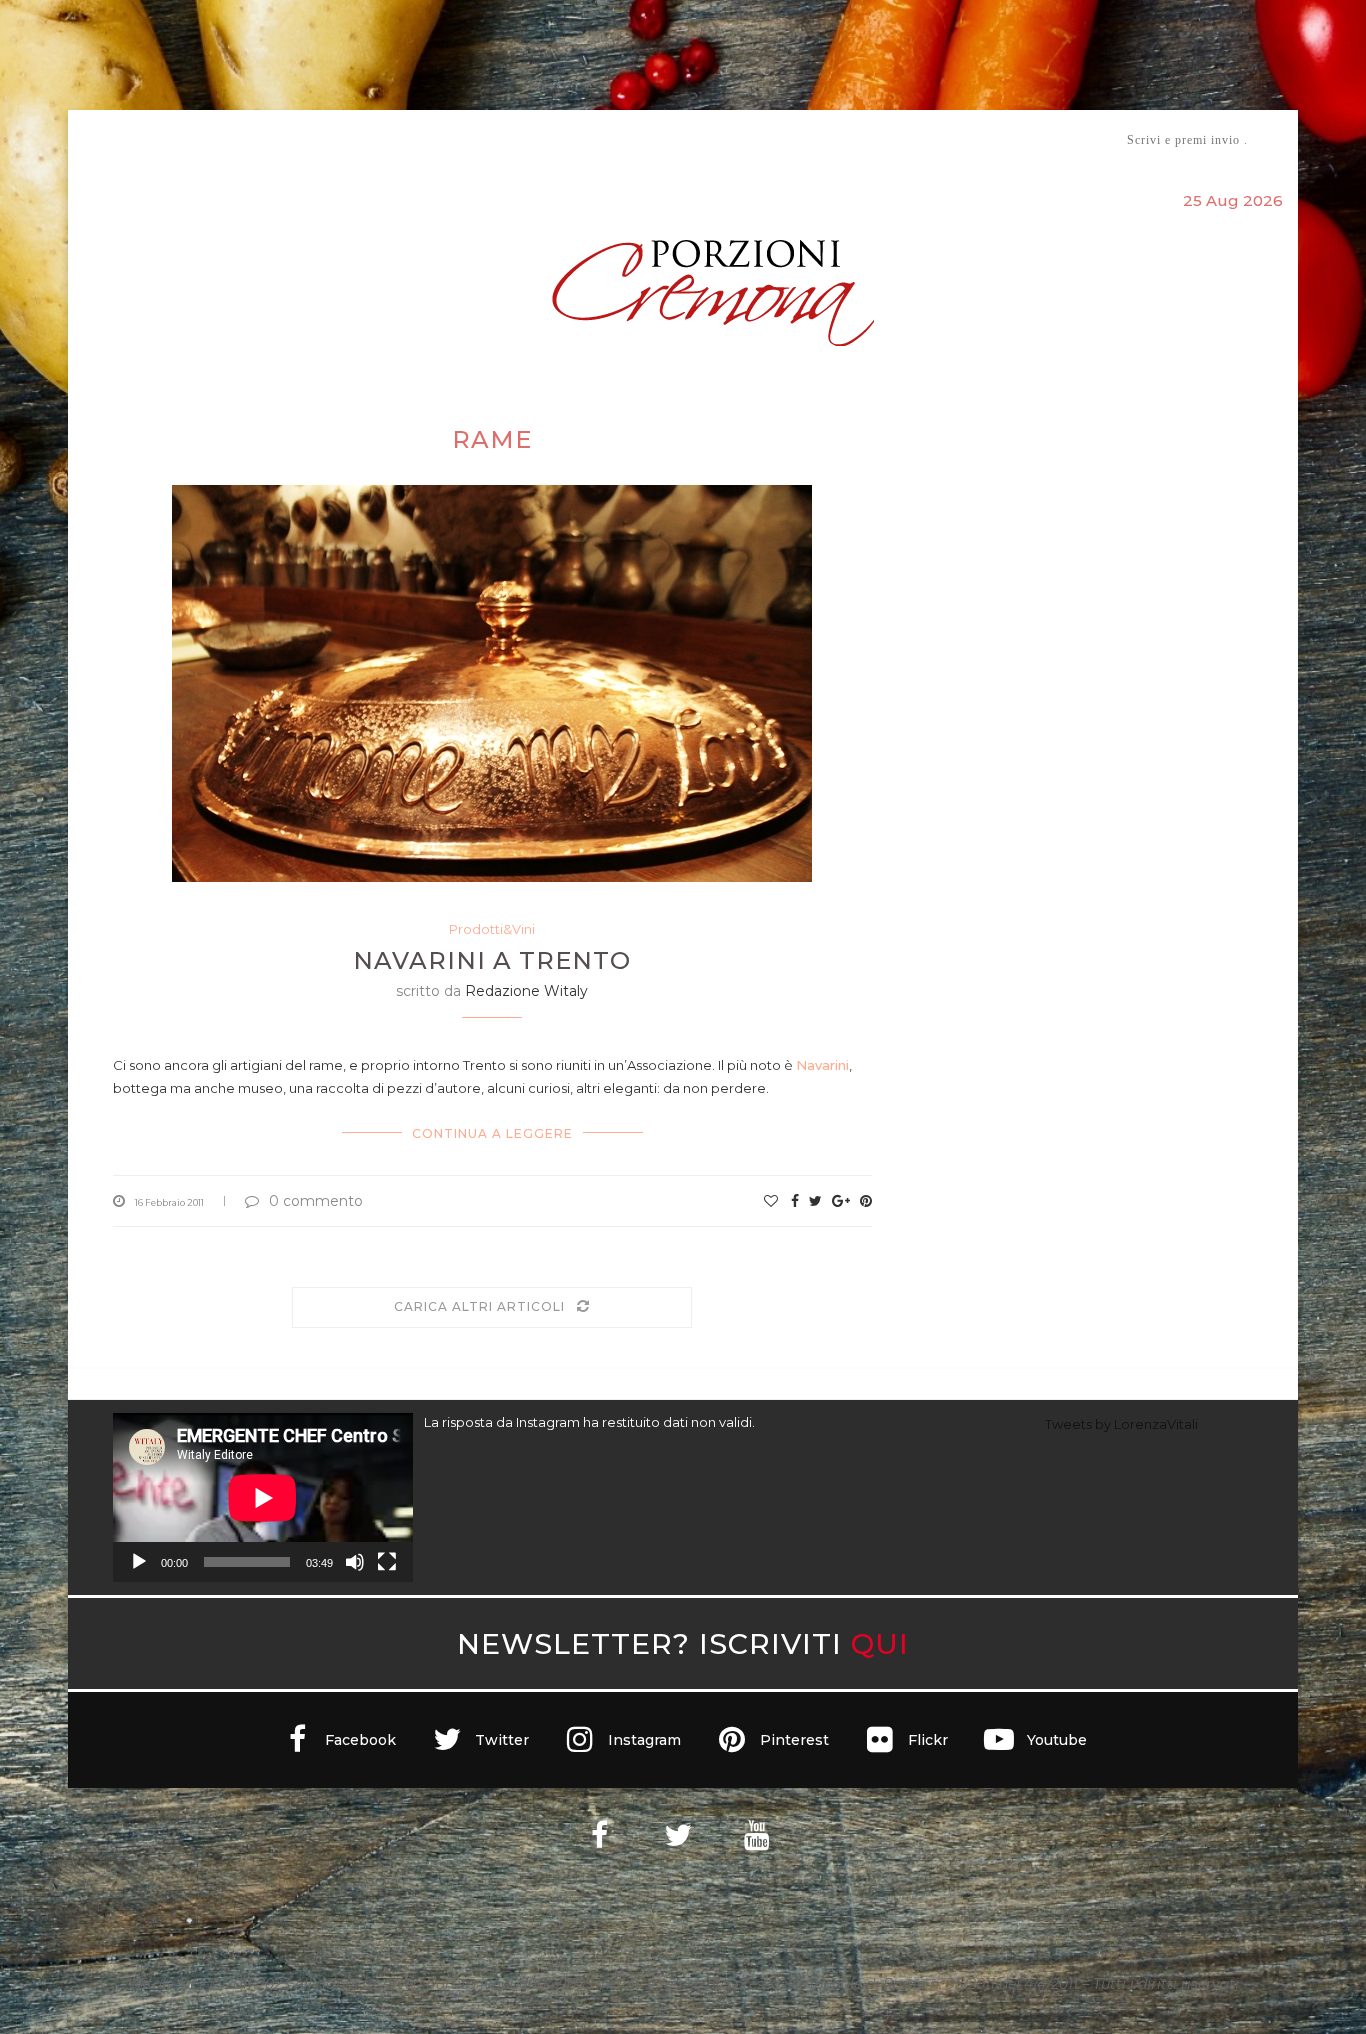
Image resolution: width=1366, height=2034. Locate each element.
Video (849, 139)
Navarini (822, 1065)
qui (880, 1643)
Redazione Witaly (526, 991)
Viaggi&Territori (751, 139)
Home (100, 139)
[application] (263, 1497)
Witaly (266, 139)
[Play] (139, 1562)
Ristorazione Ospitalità (474, 139)
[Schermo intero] (387, 1562)
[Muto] (355, 1562)
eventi (334, 140)
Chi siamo (174, 140)
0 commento (316, 1201)
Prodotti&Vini (492, 929)
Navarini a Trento (492, 960)
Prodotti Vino (625, 139)
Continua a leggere (492, 1133)
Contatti (920, 139)
